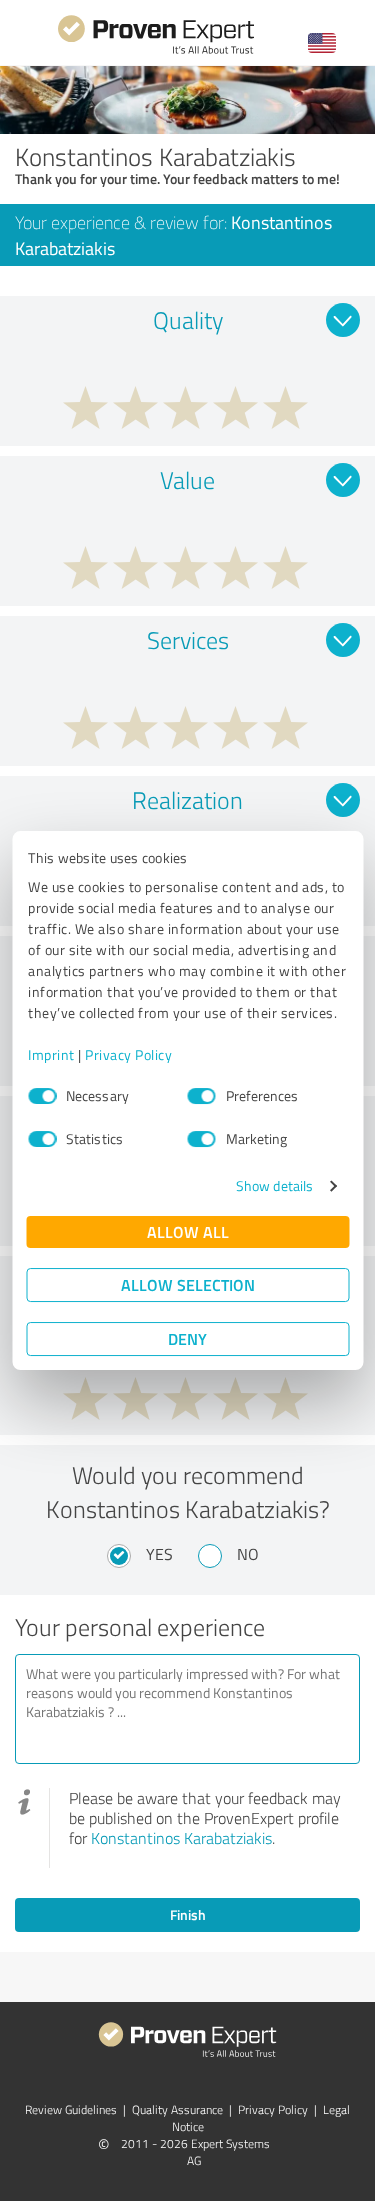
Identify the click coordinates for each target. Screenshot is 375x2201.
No (248, 1554)
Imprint (51, 1054)
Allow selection (188, 1284)
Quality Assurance (177, 2109)
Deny (187, 1338)
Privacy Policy (128, 1054)
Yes (159, 1554)
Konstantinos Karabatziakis (181, 1838)
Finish (188, 1914)
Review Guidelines (71, 2109)
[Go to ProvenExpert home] (156, 51)
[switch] (202, 1096)
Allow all (188, 1231)
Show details (274, 1185)
